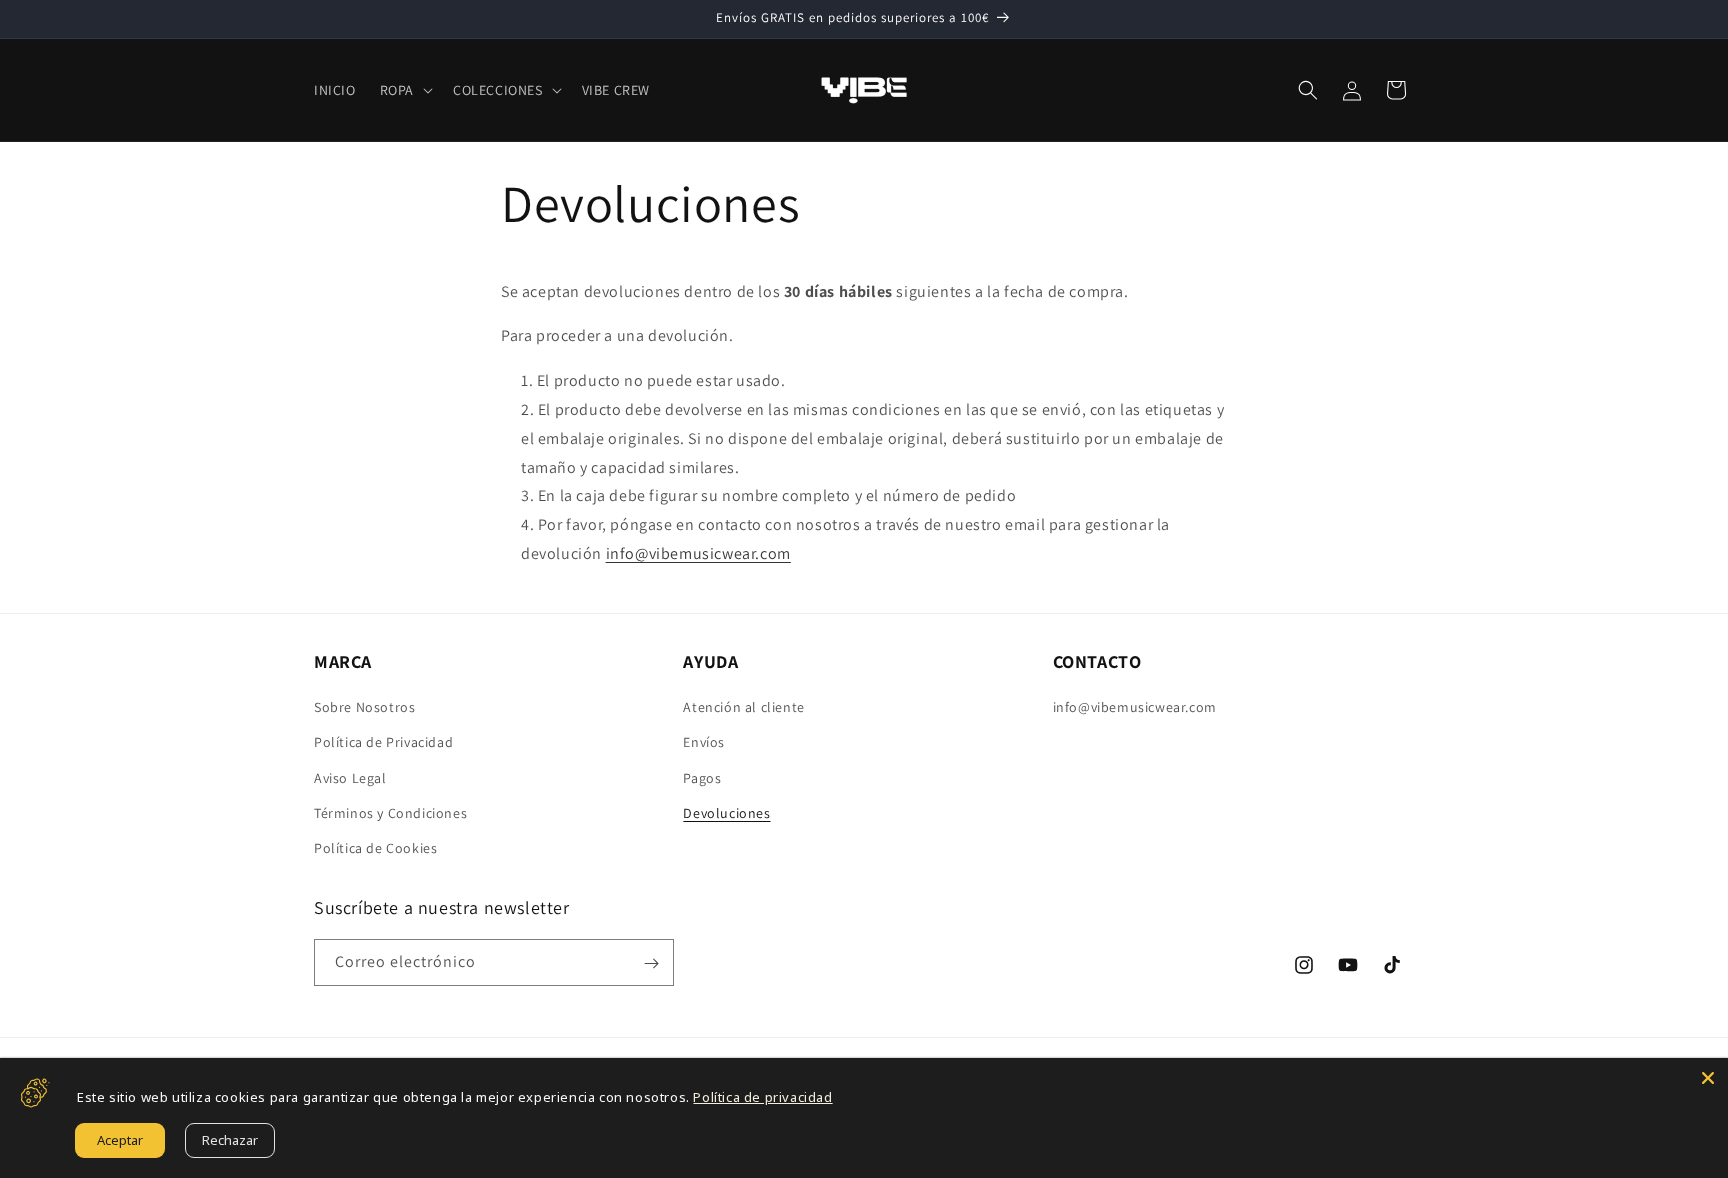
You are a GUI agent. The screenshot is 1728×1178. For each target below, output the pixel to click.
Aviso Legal (350, 778)
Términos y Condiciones (390, 813)
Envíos (704, 742)
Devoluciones (726, 813)
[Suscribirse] (651, 963)
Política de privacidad (762, 1097)
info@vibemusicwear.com (698, 553)
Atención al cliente (743, 707)
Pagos (702, 778)
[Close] (1708, 1078)
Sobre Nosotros (364, 707)
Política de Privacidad (383, 742)
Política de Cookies (375, 848)
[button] (404, 90)
